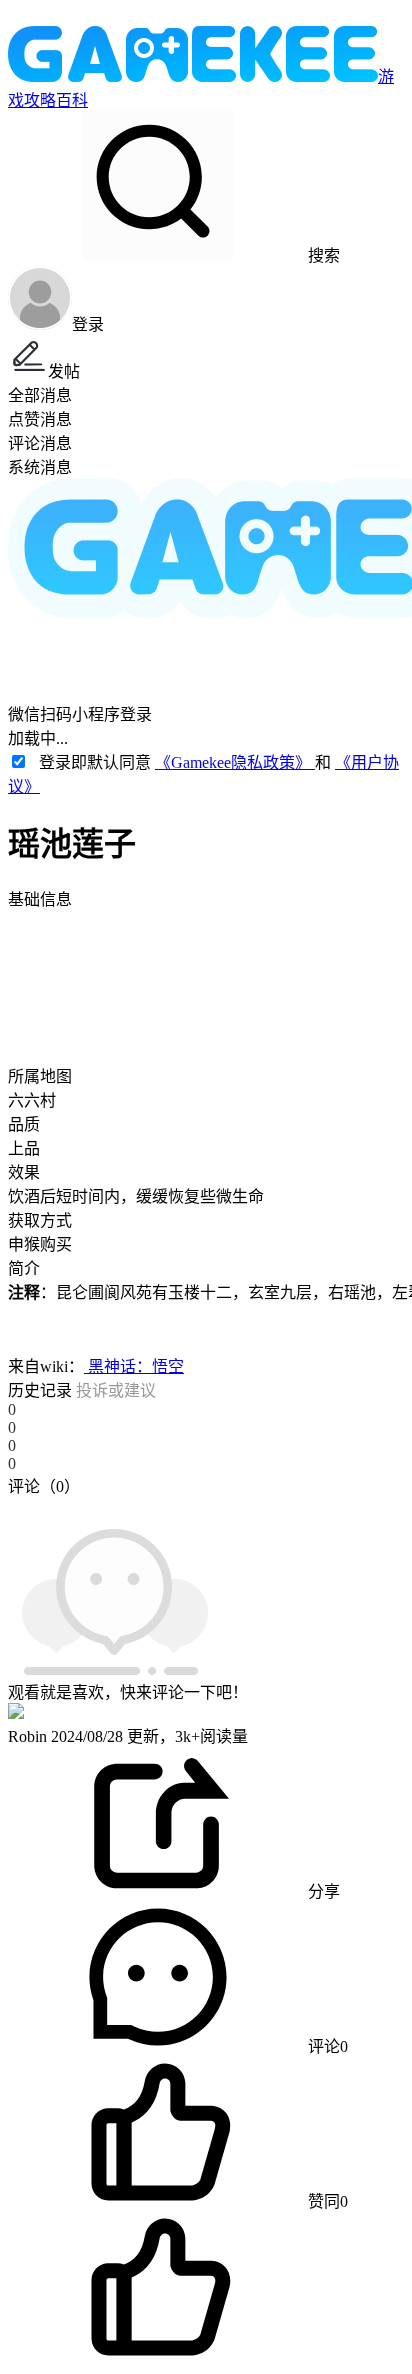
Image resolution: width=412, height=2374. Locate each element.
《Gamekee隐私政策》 (235, 762)
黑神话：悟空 (134, 1366)
